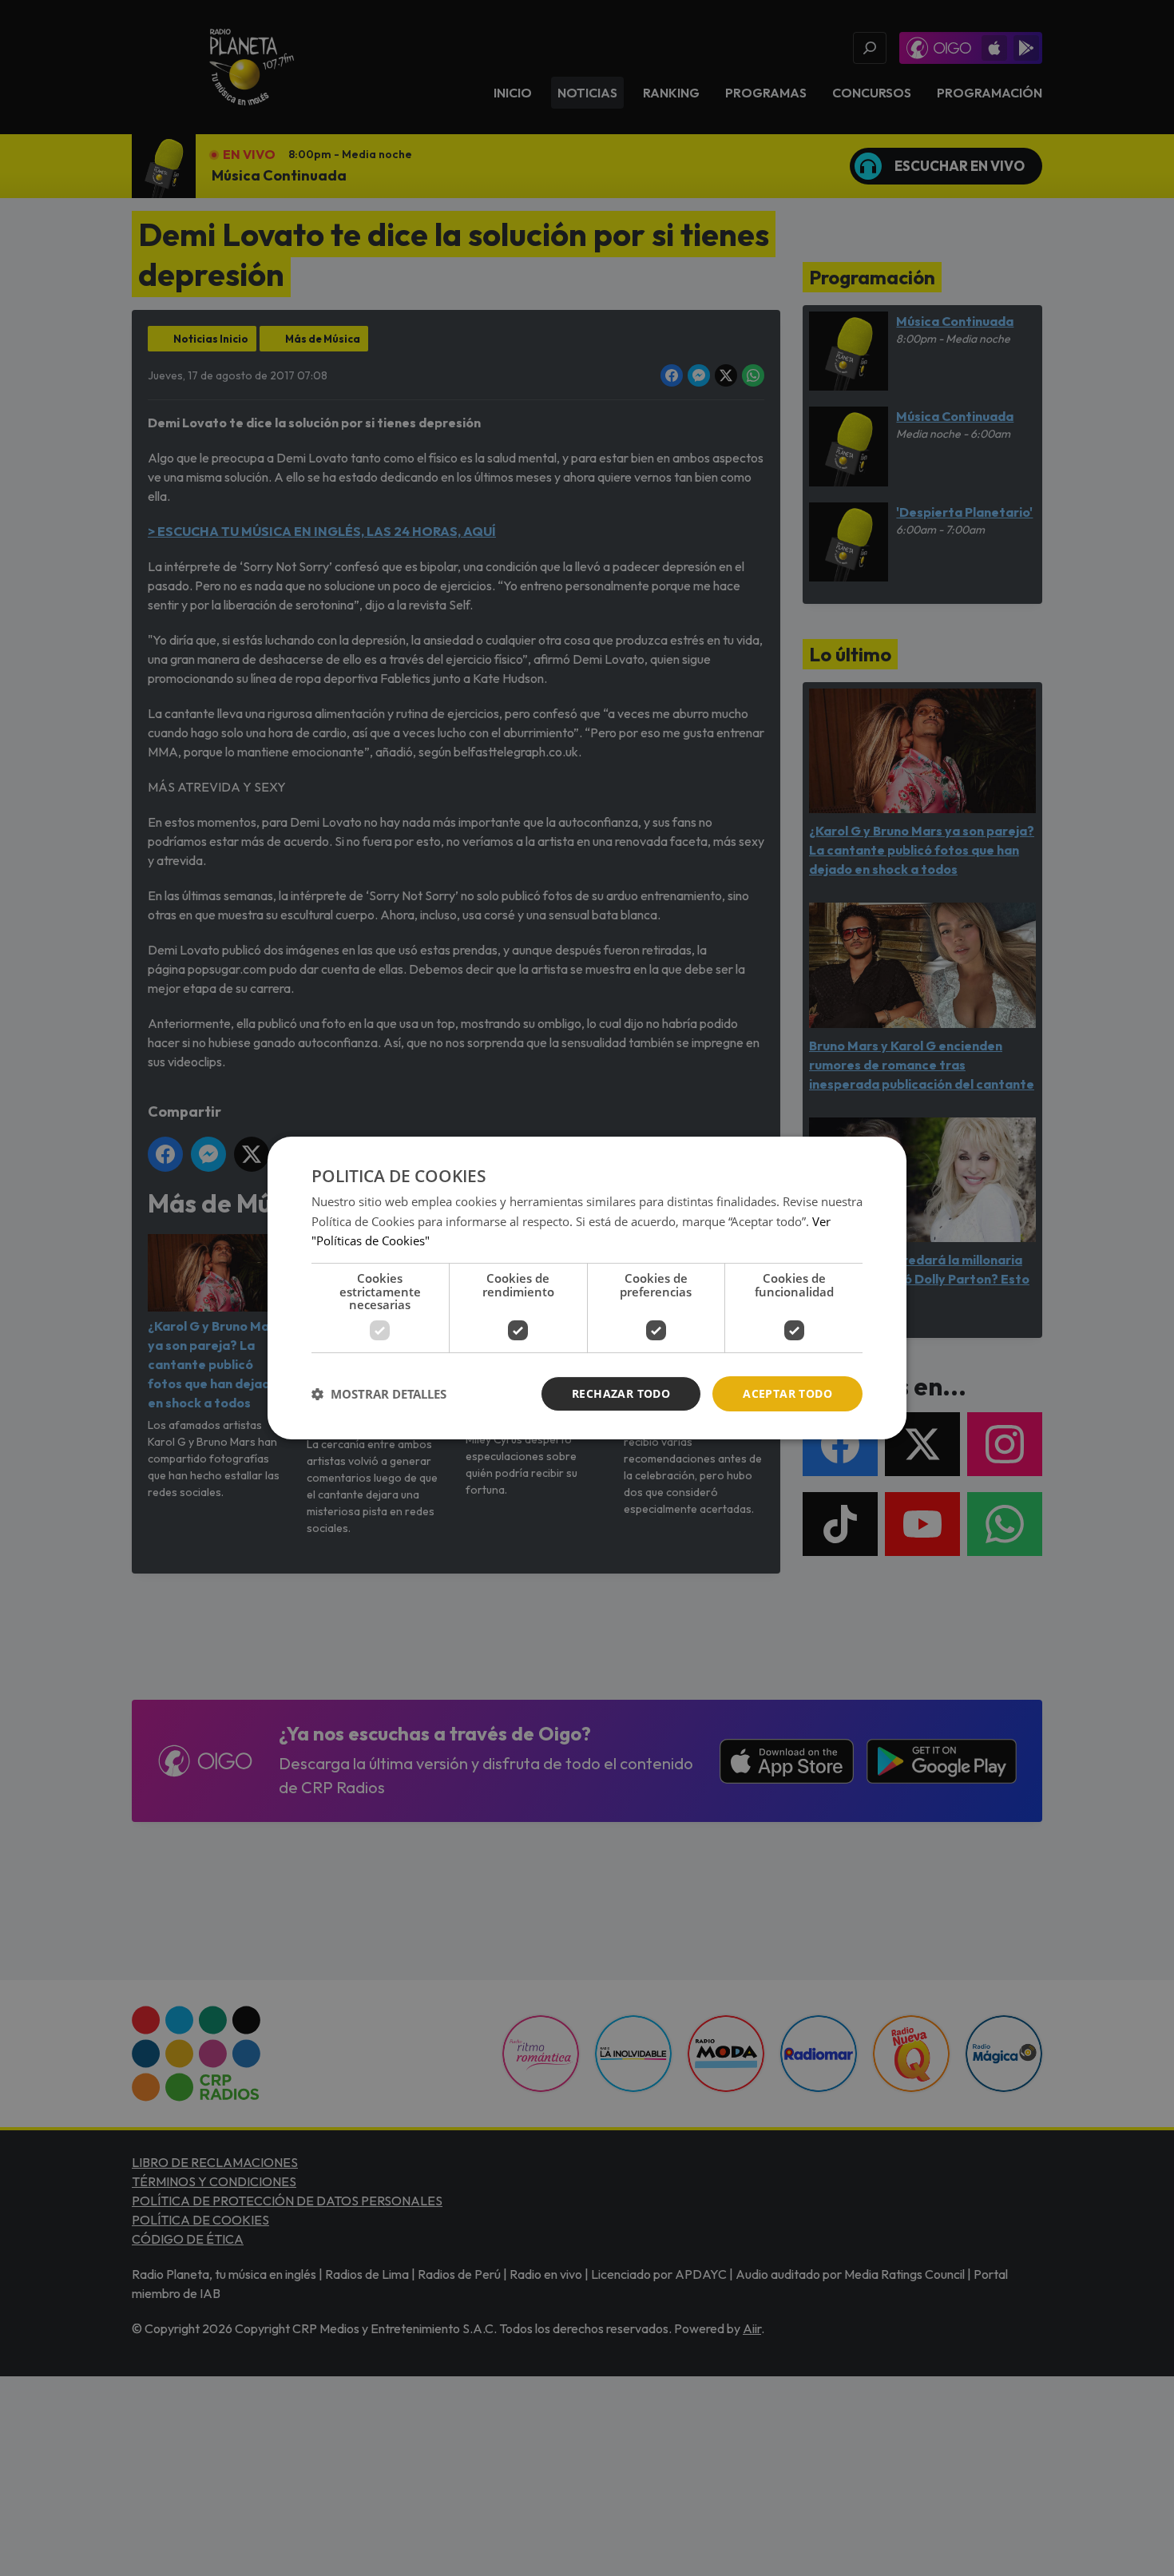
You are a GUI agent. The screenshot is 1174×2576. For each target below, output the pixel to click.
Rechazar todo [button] (621, 1393)
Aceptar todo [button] (787, 1393)
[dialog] (587, 1288)
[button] (379, 1394)
